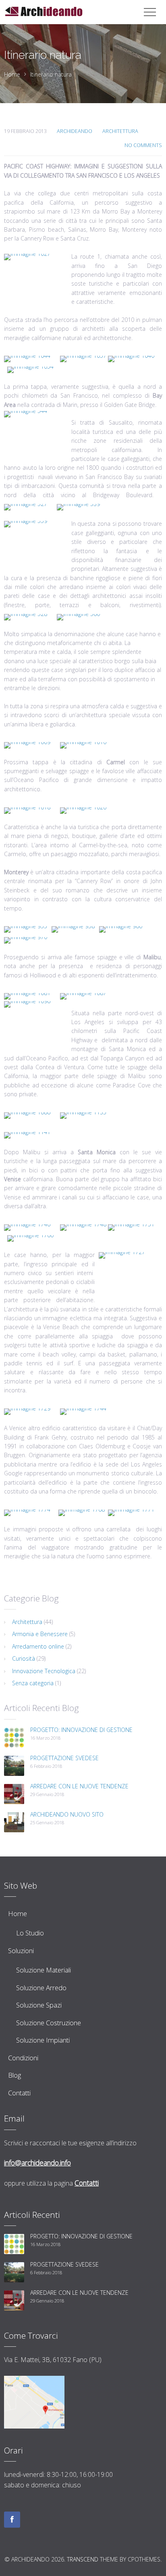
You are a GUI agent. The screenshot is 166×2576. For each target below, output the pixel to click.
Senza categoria (33, 1683)
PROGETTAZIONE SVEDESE (64, 1758)
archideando (75, 131)
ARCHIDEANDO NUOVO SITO (67, 1814)
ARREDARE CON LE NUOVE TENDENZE (79, 1786)
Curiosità (24, 1658)
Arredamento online (38, 1646)
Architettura (120, 131)
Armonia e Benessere (40, 1634)
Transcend (83, 2559)
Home (12, 74)
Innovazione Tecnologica (44, 1671)
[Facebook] (12, 2520)
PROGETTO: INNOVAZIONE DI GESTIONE (81, 1730)
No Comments (143, 145)
